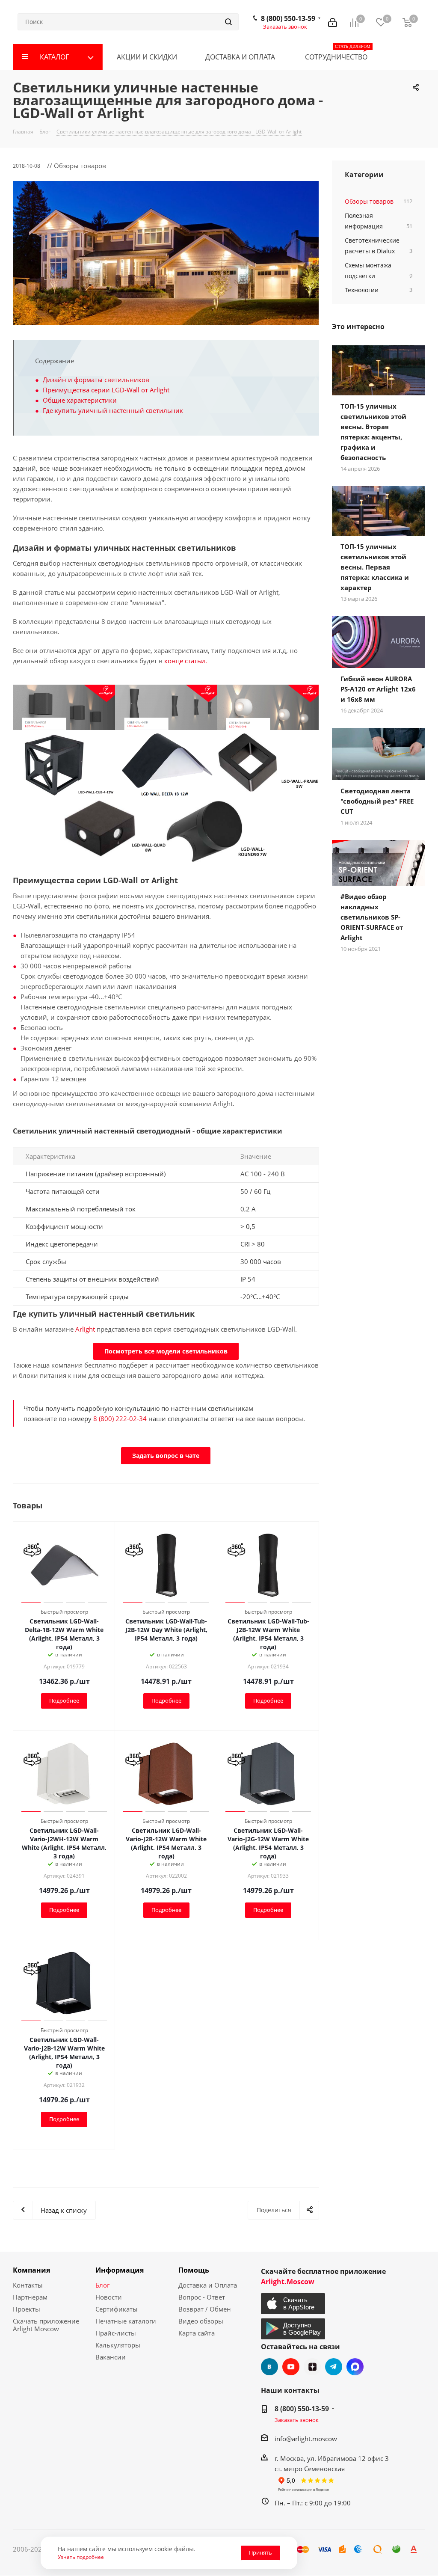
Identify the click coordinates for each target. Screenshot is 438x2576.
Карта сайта (197, 2333)
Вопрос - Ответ (202, 2297)
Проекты (27, 2309)
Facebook (355, 2367)
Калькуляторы (118, 2345)
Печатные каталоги (126, 2321)
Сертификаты (117, 2309)
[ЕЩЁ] (411, 57)
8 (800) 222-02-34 (120, 1419)
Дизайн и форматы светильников (96, 380)
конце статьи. (186, 661)
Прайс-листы (116, 2333)
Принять (260, 2552)
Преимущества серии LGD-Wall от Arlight (106, 390)
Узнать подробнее (81, 2557)
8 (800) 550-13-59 (288, 18)
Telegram (334, 2367)
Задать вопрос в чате (166, 1456)
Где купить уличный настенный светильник (113, 410)
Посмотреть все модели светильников (166, 1351)
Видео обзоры (201, 2321)
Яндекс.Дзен (312, 2367)
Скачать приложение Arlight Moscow (46, 2325)
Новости (109, 2297)
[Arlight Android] (294, 2329)
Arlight (85, 1329)
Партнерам (30, 2297)
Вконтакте (269, 2367)
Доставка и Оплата (208, 2285)
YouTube (291, 2367)
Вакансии (111, 2357)
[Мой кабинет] (333, 22)
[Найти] (228, 22)
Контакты (28, 2285)
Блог (102, 2285)
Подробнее (64, 1701)
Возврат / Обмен (205, 2309)
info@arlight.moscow (306, 2439)
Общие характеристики (80, 400)
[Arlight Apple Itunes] (294, 2304)
